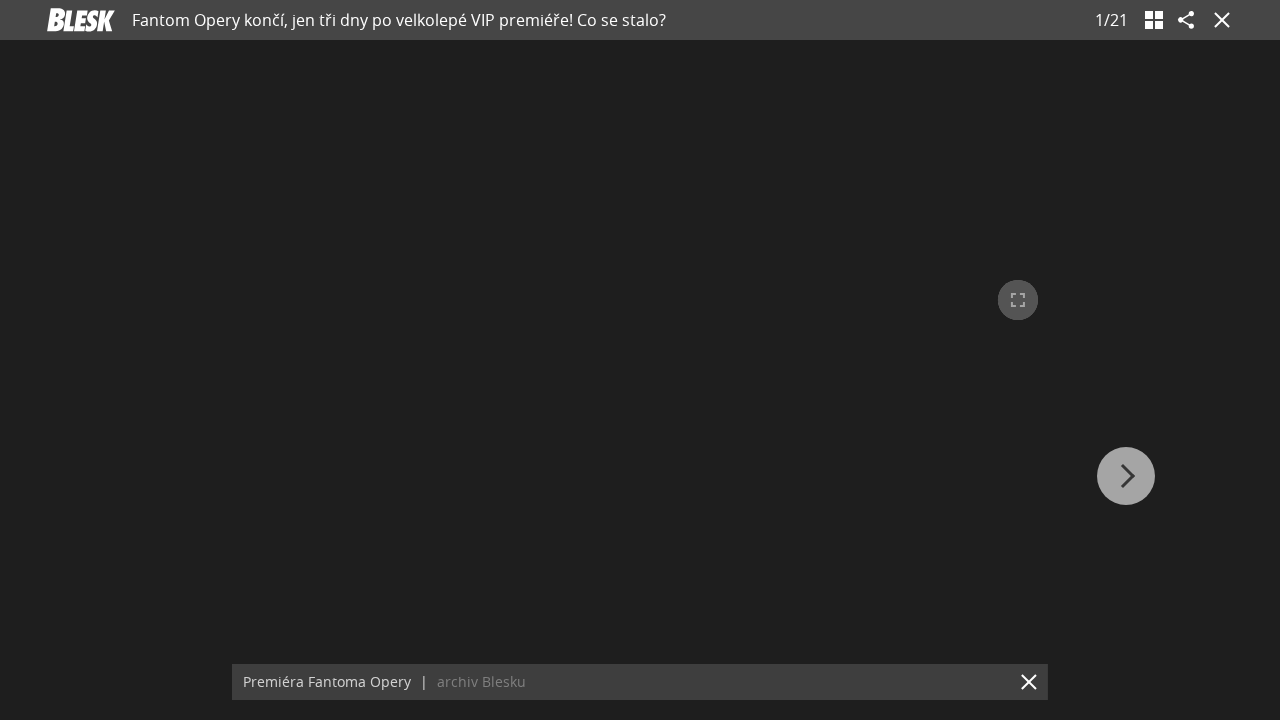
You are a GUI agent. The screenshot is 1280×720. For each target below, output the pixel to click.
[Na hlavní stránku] (81, 20)
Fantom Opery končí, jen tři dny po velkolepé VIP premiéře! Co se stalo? (399, 20)
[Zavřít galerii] (1218, 20)
